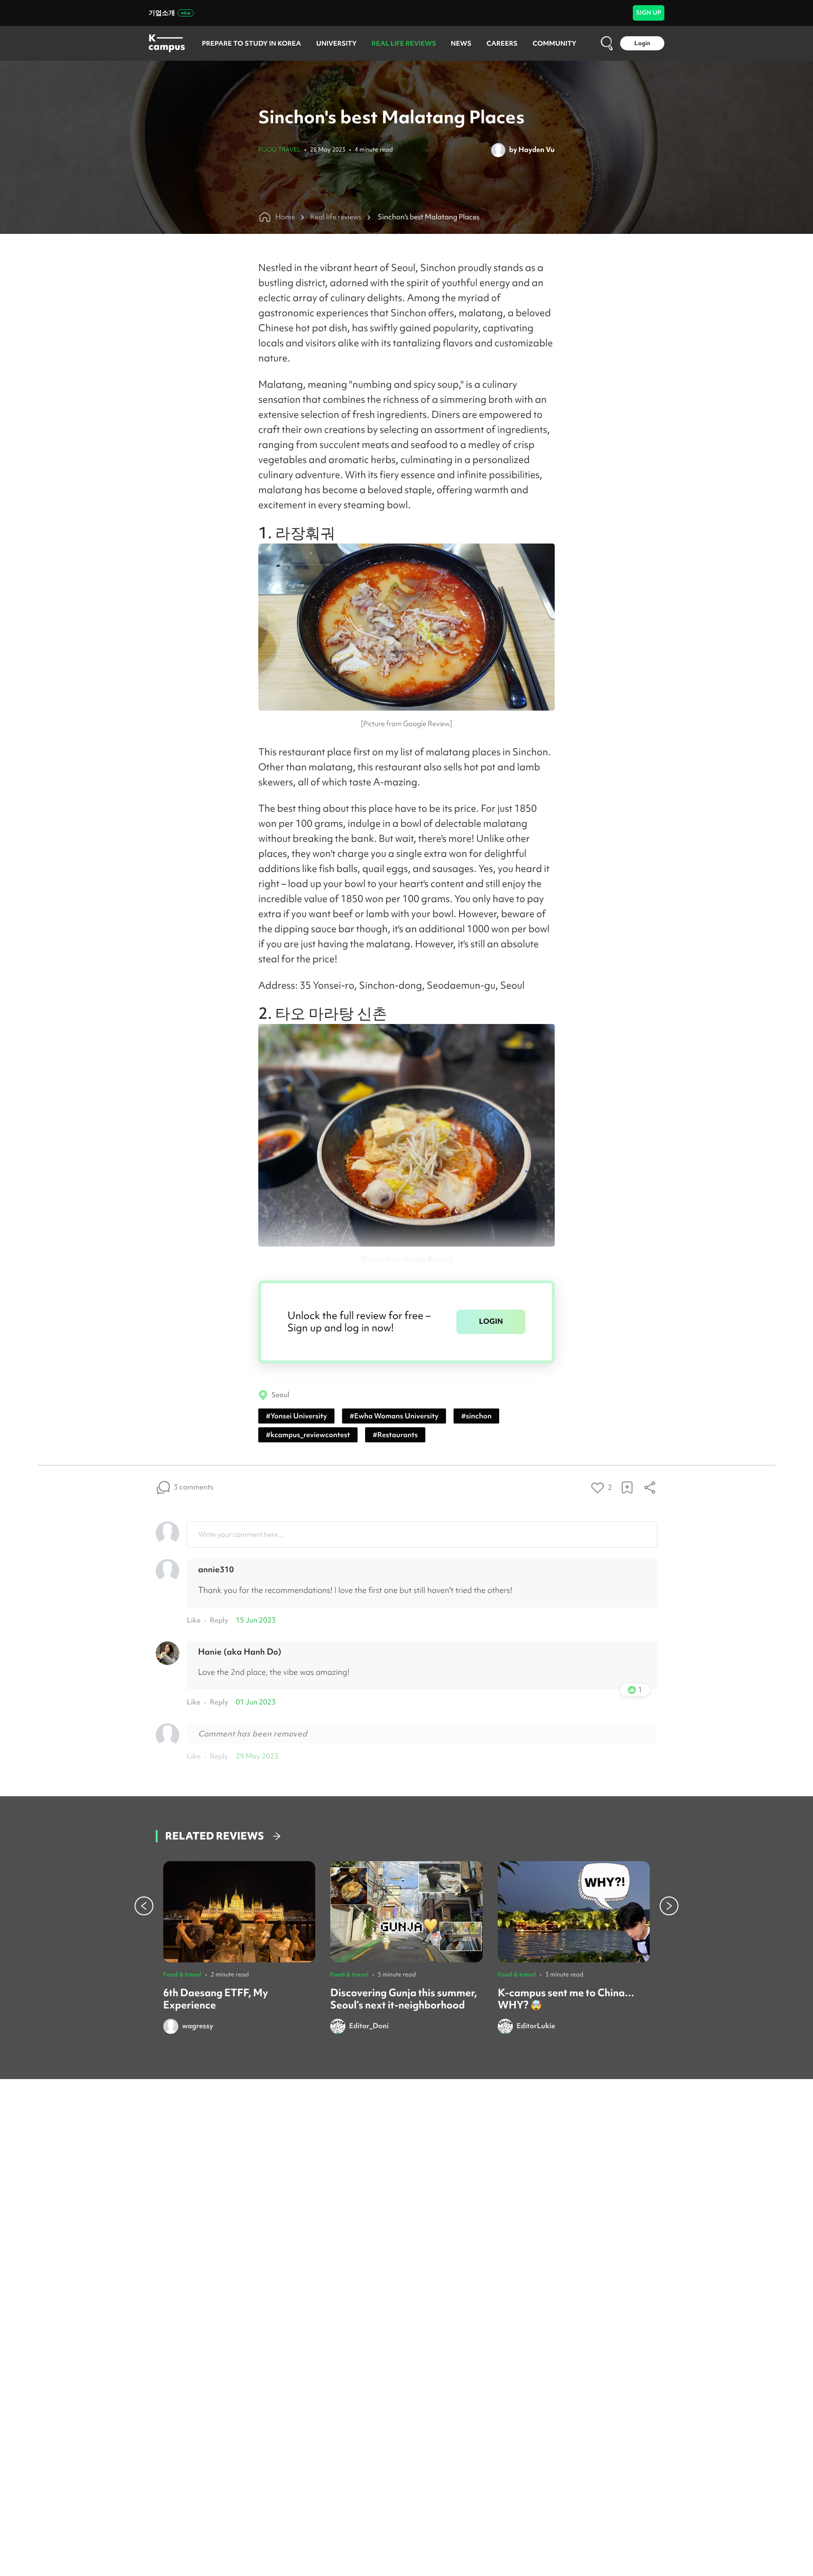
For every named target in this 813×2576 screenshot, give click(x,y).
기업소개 (162, 13)
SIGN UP (649, 12)
